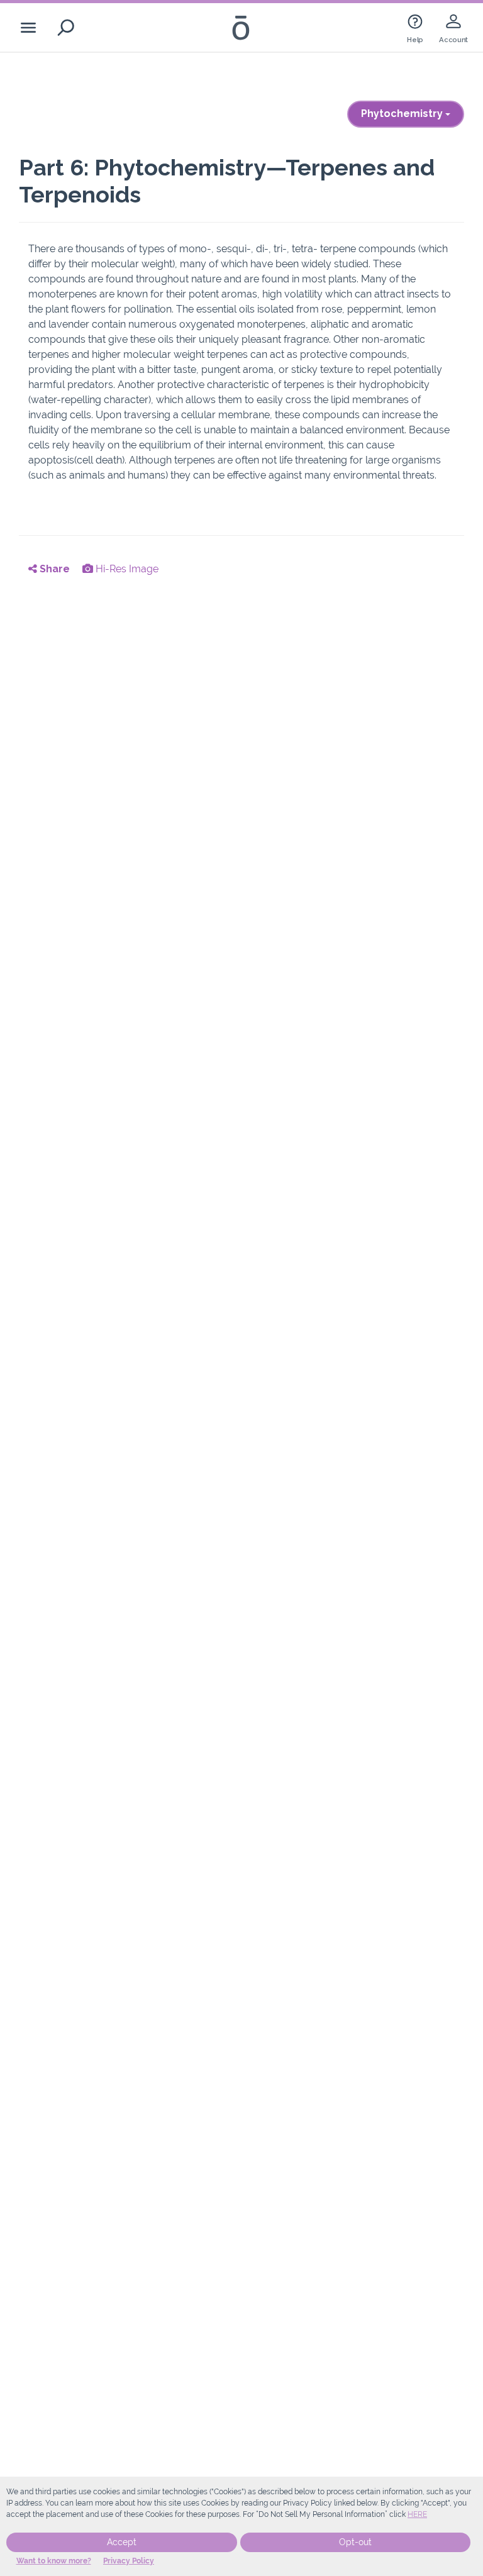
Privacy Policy (129, 2561)
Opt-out (355, 2542)
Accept (122, 2542)
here (417, 2514)
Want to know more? (54, 2561)
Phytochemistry (403, 114)
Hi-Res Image (126, 569)
